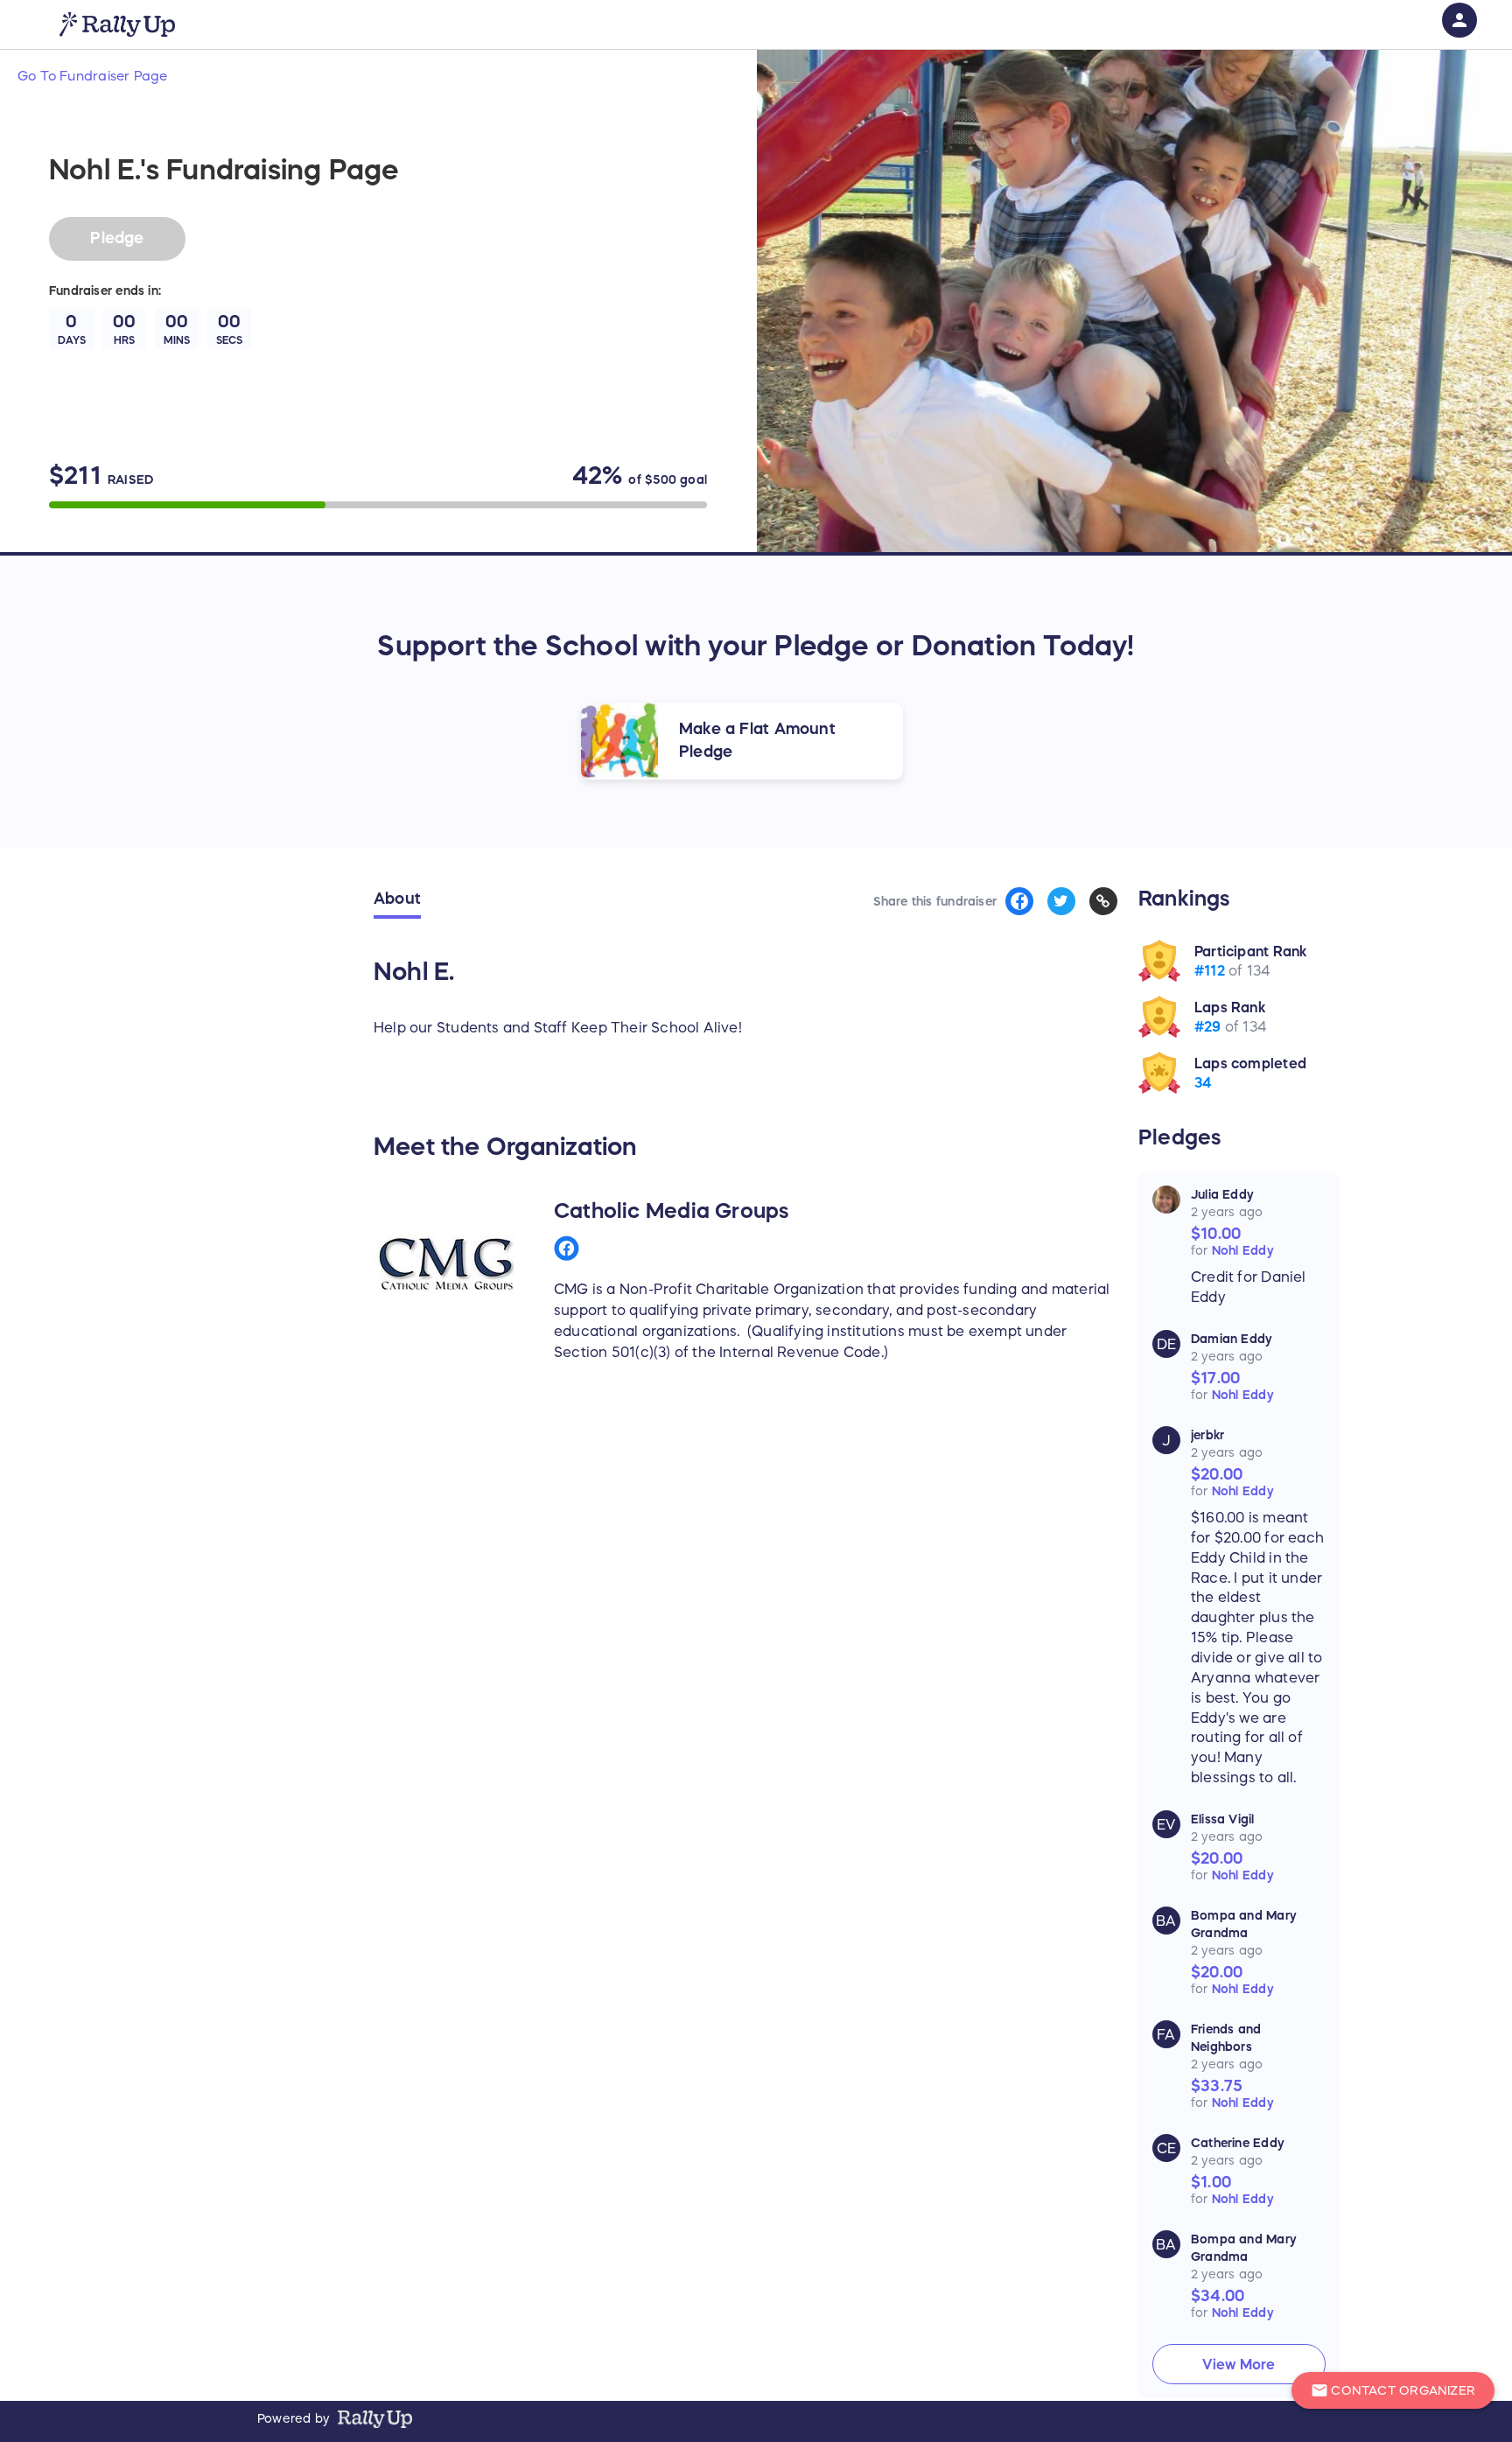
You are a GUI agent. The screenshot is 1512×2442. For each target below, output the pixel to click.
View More (1239, 2364)
